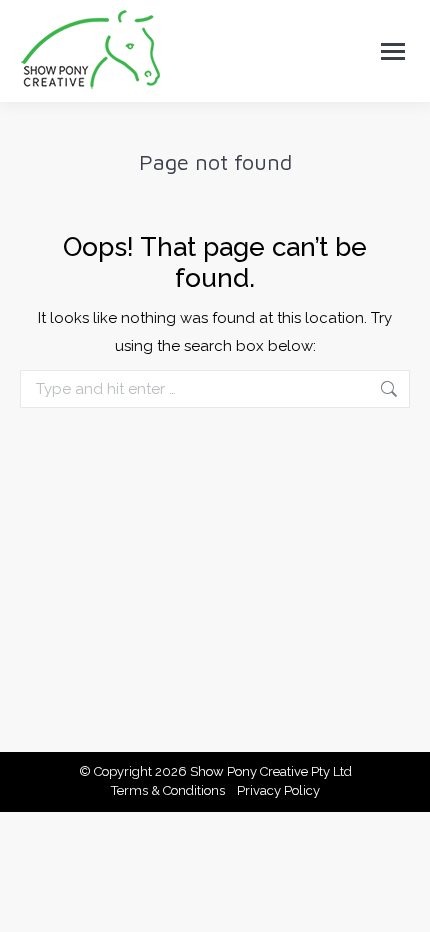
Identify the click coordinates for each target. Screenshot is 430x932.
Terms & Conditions (168, 790)
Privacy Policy (278, 790)
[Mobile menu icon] (393, 51)
